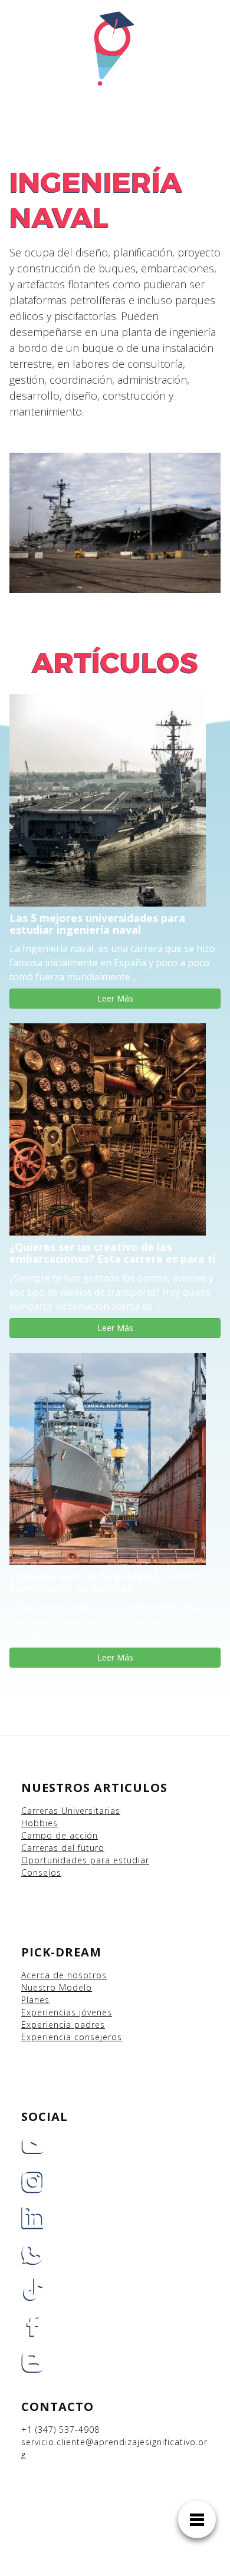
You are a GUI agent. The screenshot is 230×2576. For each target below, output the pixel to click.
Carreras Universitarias (71, 1811)
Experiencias (50, 2012)
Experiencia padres (63, 2025)
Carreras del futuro (63, 1848)
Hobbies (40, 1823)
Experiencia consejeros (72, 2037)
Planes (35, 2000)
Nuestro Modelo (57, 1987)
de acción (77, 1835)
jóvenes (96, 2012)
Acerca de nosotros (64, 1975)
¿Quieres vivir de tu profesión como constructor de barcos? (104, 1582)
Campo (37, 1835)
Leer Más (115, 998)
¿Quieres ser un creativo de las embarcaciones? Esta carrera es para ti (113, 1253)
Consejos (41, 1872)
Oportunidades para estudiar (85, 1860)
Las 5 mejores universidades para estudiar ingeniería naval (97, 924)
